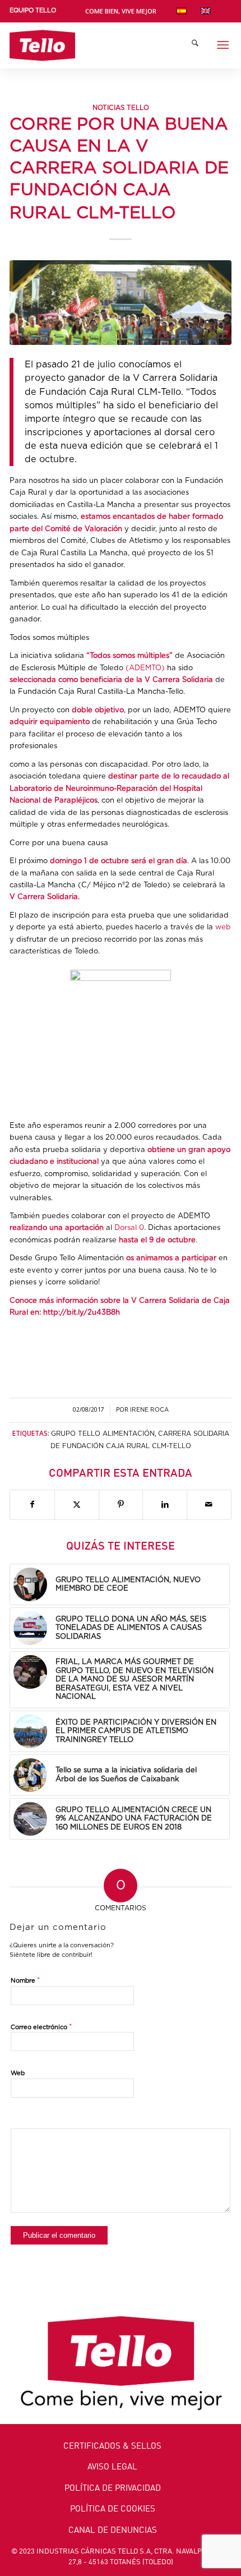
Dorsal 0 (129, 1228)
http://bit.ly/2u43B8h (82, 1313)
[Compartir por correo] (209, 1505)
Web (18, 2073)
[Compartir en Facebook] (32, 1505)
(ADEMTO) (145, 668)
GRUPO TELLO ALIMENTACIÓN (103, 1434)
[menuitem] (33, 13)
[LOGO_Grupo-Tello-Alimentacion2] (98, 45)
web (223, 927)
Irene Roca (149, 1410)
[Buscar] (195, 45)
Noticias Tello (121, 108)
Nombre (26, 1981)
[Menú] (223, 45)
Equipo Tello (33, 10)
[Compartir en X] (77, 1505)
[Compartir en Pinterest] (121, 1505)
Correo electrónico (41, 2027)
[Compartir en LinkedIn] (165, 1505)
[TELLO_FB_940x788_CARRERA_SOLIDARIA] (121, 302)
